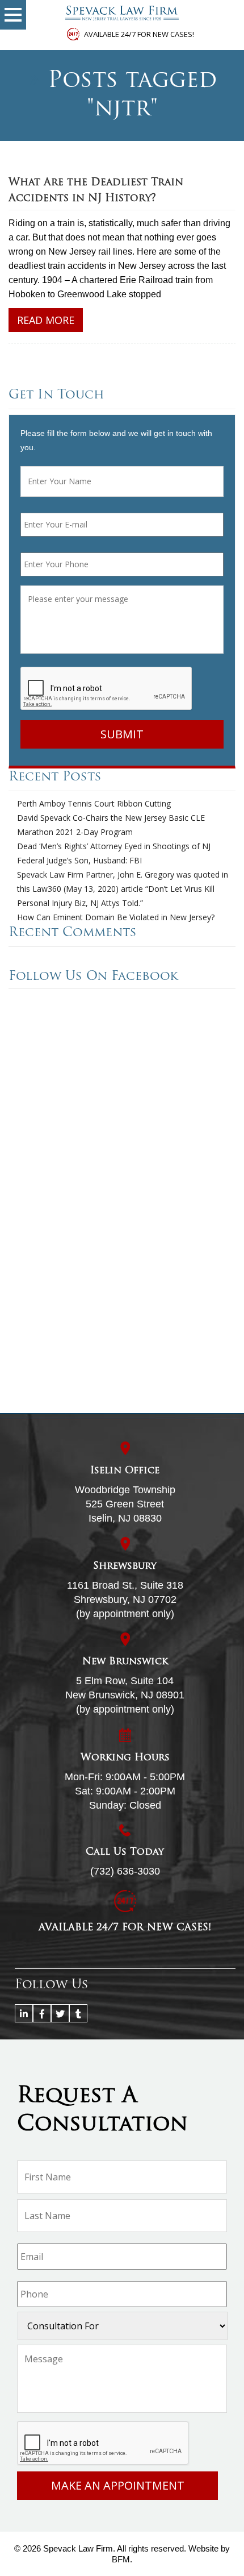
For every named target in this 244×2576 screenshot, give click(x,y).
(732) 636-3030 (125, 1871)
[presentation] (107, 689)
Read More (46, 320)
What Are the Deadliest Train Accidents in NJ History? (96, 191)
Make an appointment (118, 2485)
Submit (122, 734)
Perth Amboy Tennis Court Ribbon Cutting (94, 803)
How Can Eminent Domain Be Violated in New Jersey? (116, 917)
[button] (13, 15)
